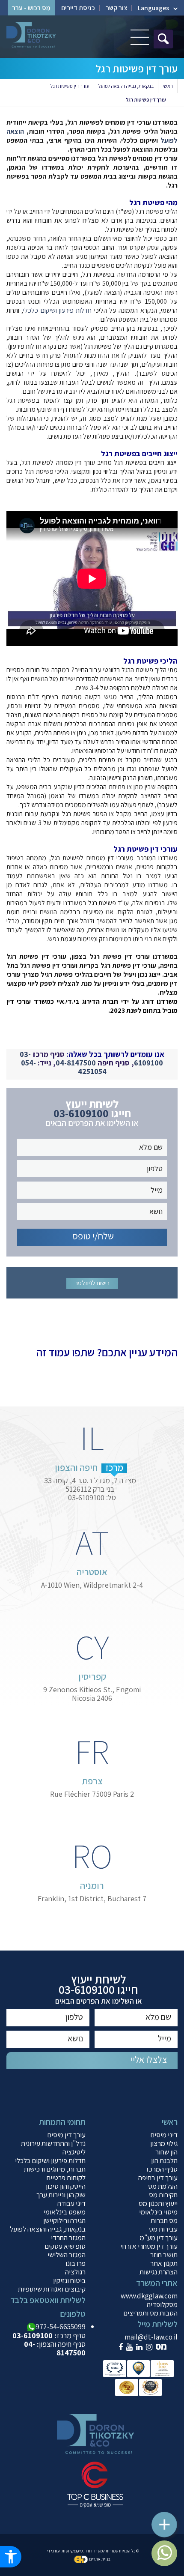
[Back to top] (169, 2520)
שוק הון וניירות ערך (61, 2195)
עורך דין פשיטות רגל (70, 86)
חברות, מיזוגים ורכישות (55, 2169)
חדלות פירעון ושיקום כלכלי (57, 310)
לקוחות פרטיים (66, 2178)
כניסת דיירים (78, 8)
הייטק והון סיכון (66, 2186)
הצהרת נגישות (159, 2272)
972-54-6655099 (61, 2327)
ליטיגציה (74, 2152)
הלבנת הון (164, 2160)
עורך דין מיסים (66, 2135)
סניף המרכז (162, 2169)
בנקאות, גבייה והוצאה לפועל (126, 86)
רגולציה (75, 2272)
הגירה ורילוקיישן (64, 2220)
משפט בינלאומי (65, 2212)
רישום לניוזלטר (92, 1283)
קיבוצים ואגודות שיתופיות (52, 2289)
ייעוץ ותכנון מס (158, 2203)
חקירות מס (163, 2195)
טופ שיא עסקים (65, 2246)
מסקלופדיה (162, 2304)
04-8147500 (76, 1063)
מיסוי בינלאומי (158, 2212)
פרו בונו (76, 2263)
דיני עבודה (71, 2203)
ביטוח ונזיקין (69, 2280)
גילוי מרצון (164, 2143)
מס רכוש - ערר (31, 8)
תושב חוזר (164, 2255)
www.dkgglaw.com (149, 2296)
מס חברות (164, 2220)
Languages (153, 8)
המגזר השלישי (67, 2255)
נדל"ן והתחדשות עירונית (53, 2143)
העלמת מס (163, 2186)
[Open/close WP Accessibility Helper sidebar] (11, 2557)
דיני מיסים (164, 2135)
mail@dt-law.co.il (151, 2337)
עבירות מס (163, 2229)
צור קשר (116, 8)
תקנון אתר (164, 2263)
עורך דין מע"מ (159, 2238)
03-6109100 (81, 1113)
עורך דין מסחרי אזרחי (149, 2246)
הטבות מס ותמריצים (150, 2313)
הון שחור (166, 2152)
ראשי (168, 86)
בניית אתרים (100, 2559)
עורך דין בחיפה (158, 2178)
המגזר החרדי (68, 2238)
